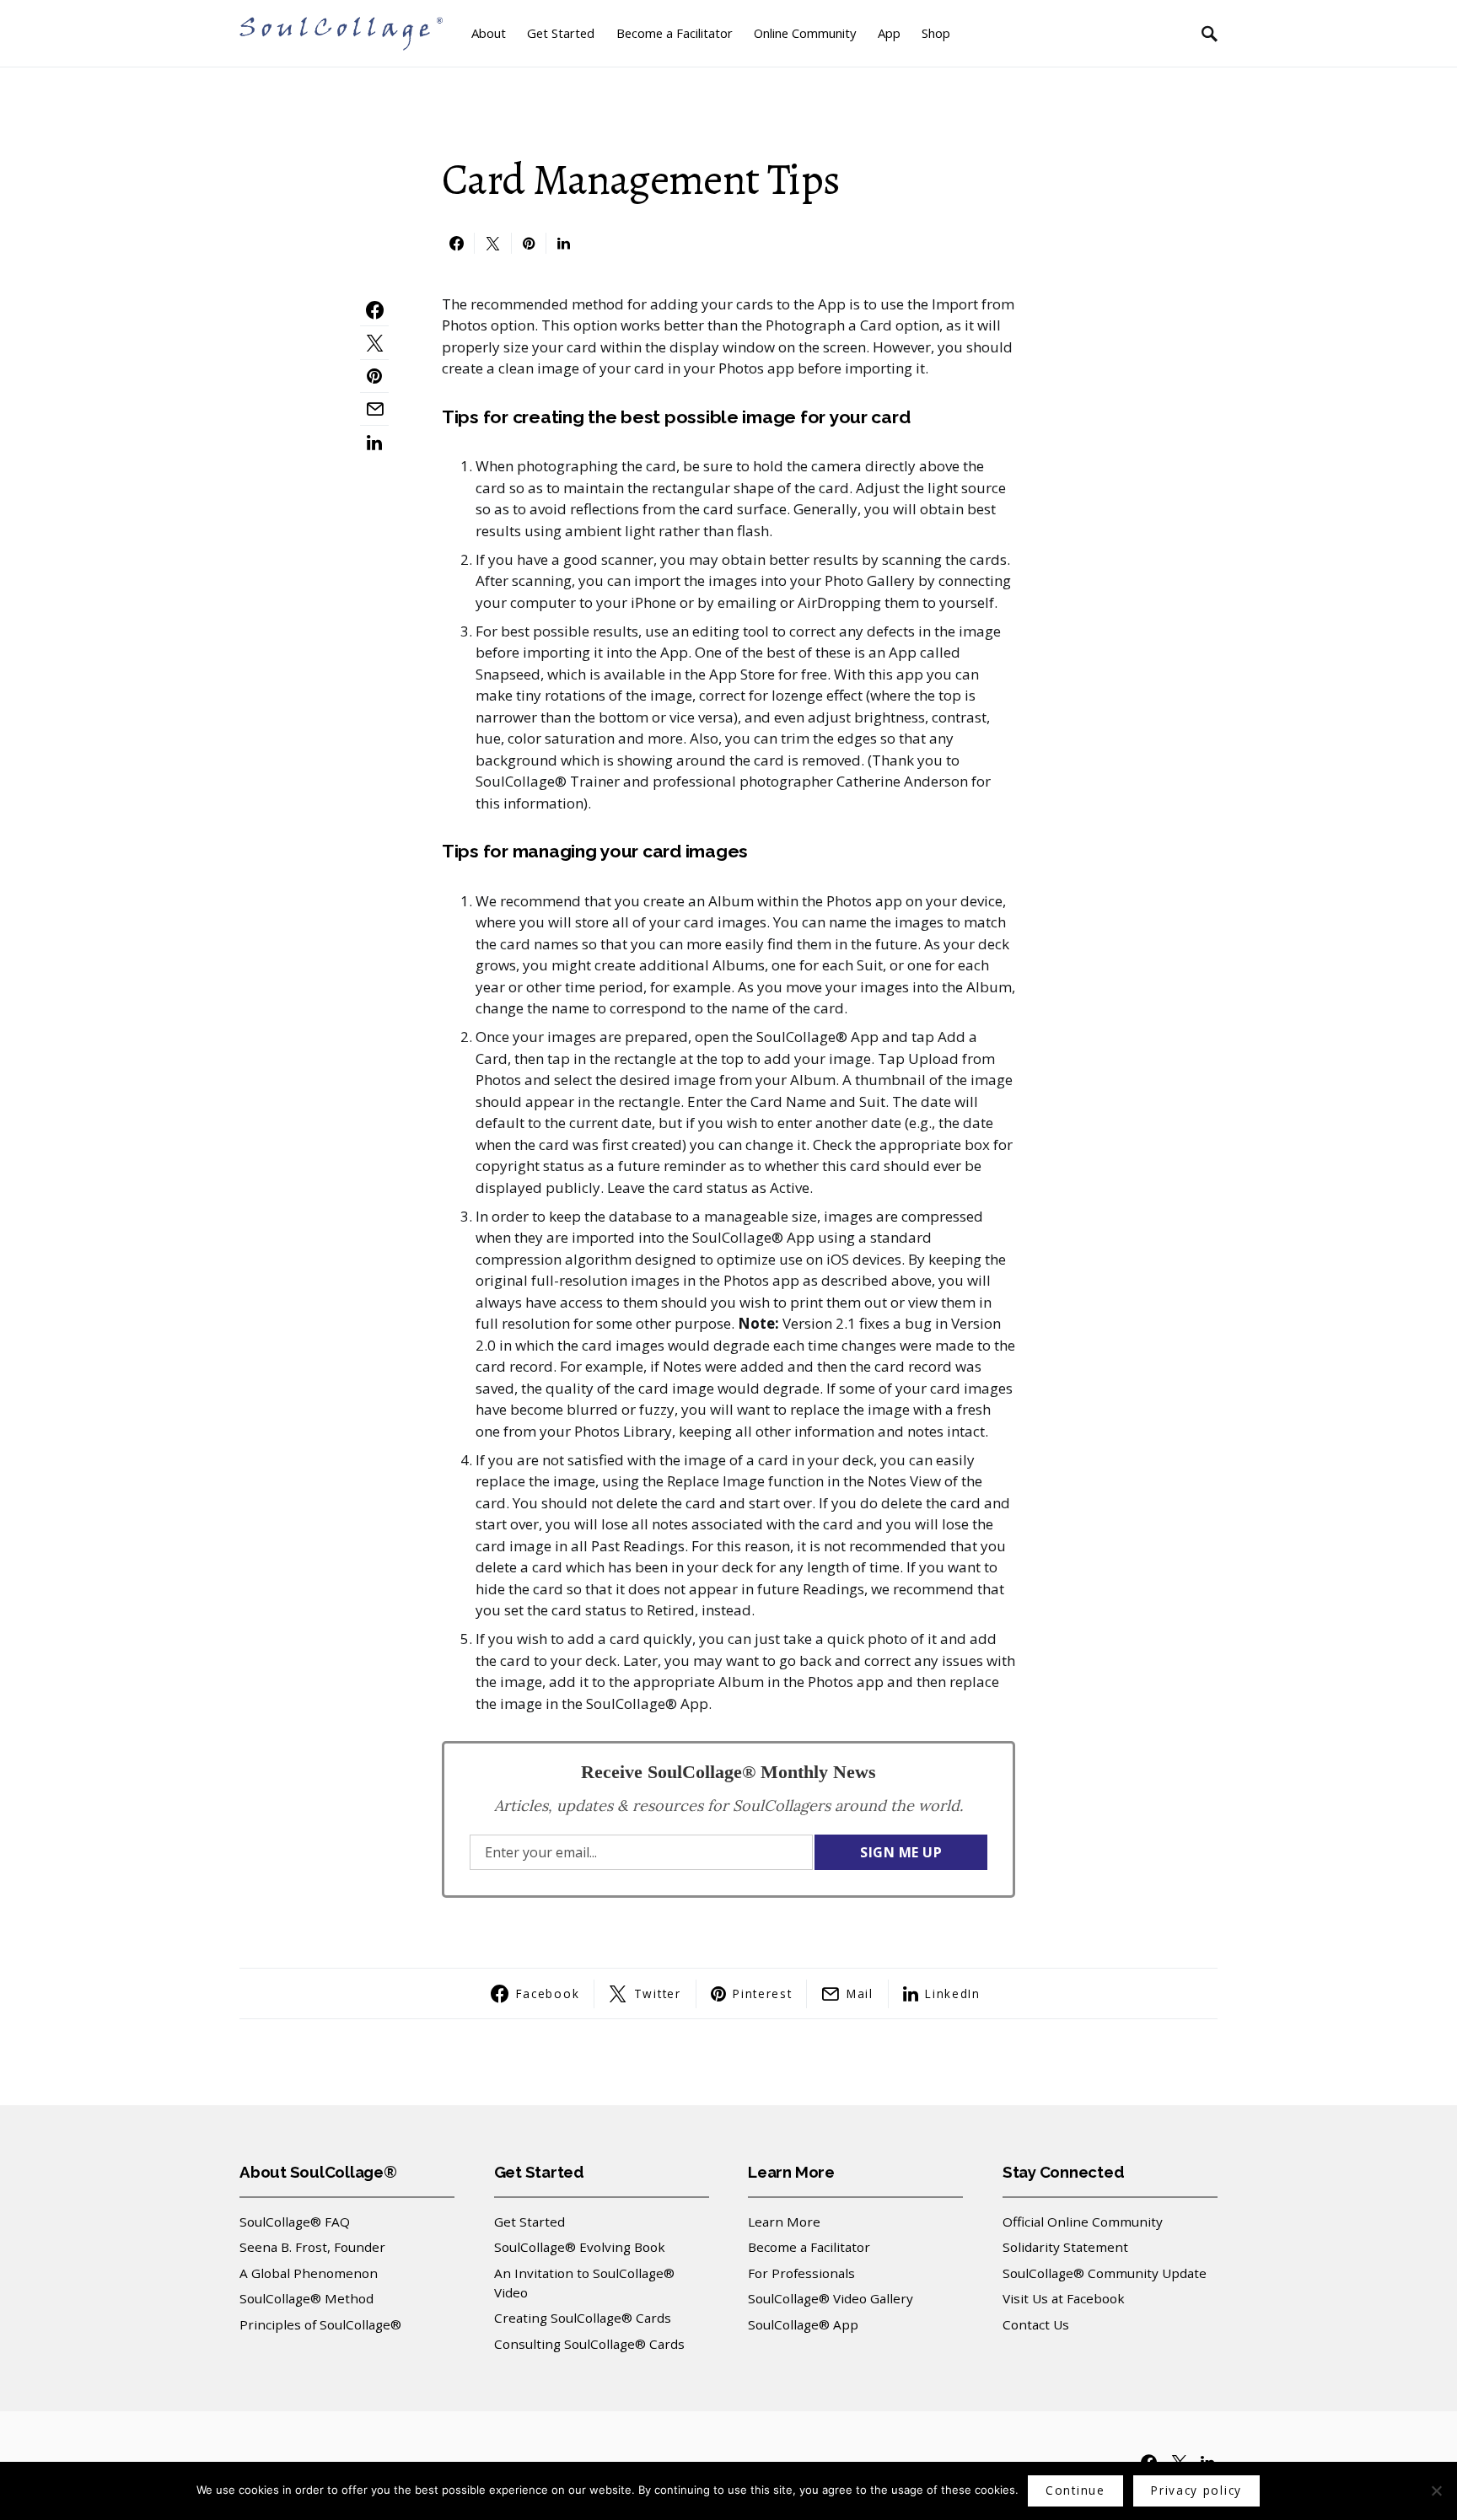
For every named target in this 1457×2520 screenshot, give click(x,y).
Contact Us (1036, 2324)
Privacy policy (1196, 2490)
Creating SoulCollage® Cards (583, 2318)
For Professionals (801, 2273)
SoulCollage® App (803, 2324)
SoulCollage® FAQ (295, 2222)
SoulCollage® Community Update (1105, 2273)
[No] (1436, 2490)
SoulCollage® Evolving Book (580, 2247)
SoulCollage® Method (306, 2298)
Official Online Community (1083, 2222)
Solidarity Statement (1065, 2247)
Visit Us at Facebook (1064, 2298)
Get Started (530, 2222)
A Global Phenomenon (309, 2273)
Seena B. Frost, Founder (312, 2247)
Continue (1075, 2490)
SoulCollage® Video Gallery (831, 2298)
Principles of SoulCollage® (320, 2324)
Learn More (784, 2222)
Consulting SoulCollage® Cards (589, 2344)
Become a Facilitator (809, 2247)
